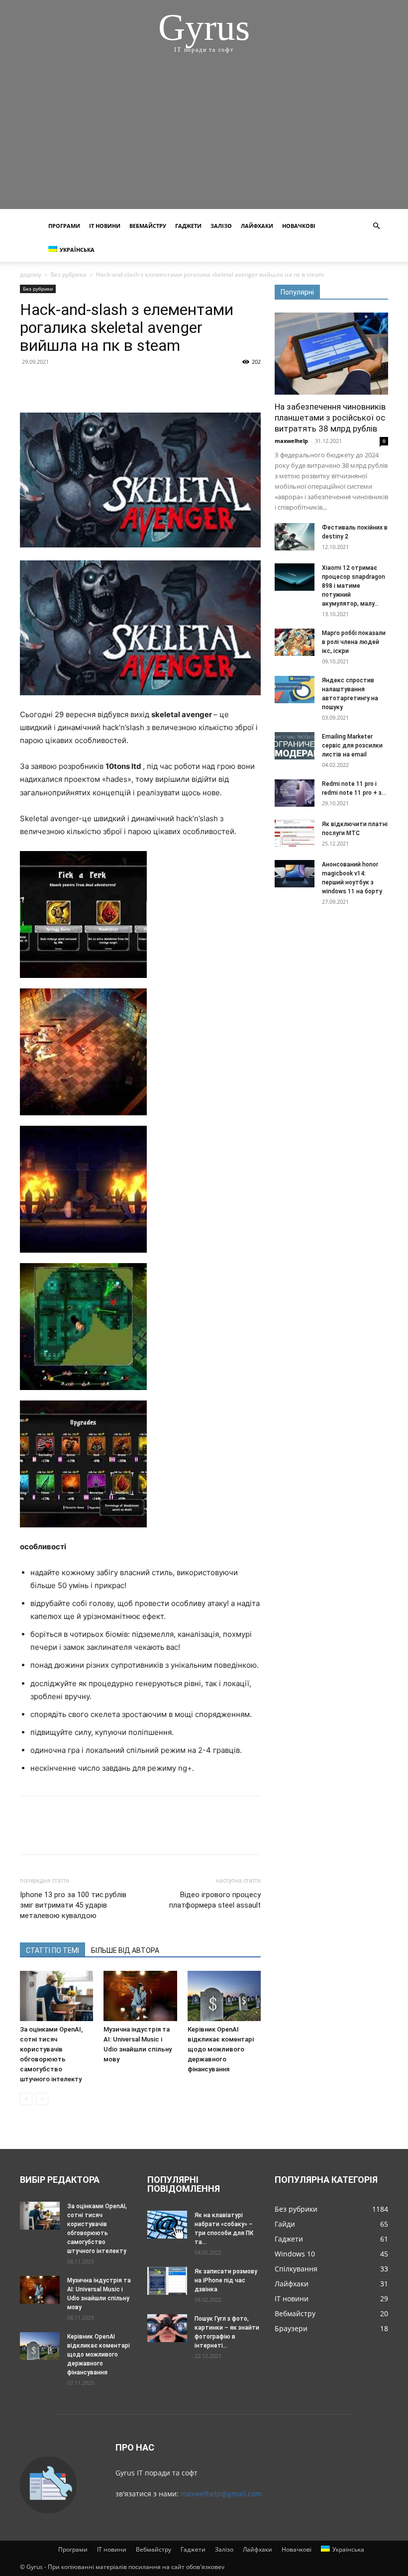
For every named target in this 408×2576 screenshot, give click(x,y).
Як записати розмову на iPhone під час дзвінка (226, 2280)
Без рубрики (69, 274)
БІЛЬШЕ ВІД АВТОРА (125, 1950)
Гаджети (188, 226)
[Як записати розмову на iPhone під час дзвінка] (167, 2281)
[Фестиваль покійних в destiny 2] (295, 537)
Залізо (221, 226)
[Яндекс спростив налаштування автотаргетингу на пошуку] (295, 690)
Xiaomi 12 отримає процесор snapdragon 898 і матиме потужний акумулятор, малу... (354, 586)
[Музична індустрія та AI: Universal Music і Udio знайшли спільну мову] (140, 1996)
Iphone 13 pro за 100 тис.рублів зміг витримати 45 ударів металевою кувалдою (73, 1905)
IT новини (105, 226)
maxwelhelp (291, 441)
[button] (376, 226)
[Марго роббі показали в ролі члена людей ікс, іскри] (295, 642)
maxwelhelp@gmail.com (221, 2494)
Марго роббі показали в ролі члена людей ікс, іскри (354, 642)
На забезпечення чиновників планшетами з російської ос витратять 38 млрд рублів (330, 418)
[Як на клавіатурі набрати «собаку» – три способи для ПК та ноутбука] (167, 2224)
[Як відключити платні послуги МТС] (295, 833)
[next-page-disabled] (42, 2099)
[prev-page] (26, 2099)
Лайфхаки (257, 226)
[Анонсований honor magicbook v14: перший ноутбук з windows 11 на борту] (295, 874)
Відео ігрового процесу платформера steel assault (215, 1900)
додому (31, 274)
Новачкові (299, 226)
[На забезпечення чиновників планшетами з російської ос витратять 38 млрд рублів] (331, 354)
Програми (64, 226)
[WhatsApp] (99, 384)
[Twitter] (53, 384)
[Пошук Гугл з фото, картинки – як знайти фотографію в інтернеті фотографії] (167, 2328)
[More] (122, 384)
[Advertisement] (204, 139)
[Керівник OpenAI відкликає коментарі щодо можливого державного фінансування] (224, 1996)
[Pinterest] (76, 384)
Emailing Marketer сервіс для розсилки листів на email (352, 746)
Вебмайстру (148, 226)
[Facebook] (30, 384)
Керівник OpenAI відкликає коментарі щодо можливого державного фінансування (221, 2049)
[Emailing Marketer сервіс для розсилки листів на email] (295, 746)
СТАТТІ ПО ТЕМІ (52, 1950)
